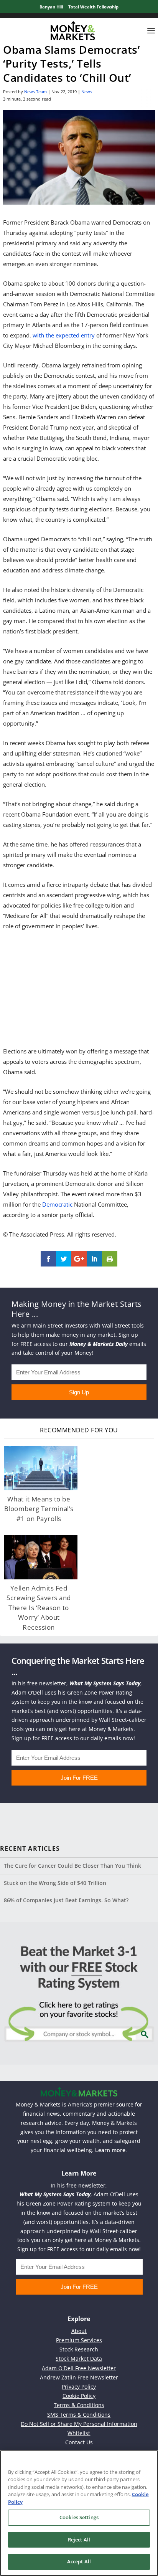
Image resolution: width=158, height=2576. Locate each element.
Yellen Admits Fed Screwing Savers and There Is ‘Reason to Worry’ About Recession (39, 1608)
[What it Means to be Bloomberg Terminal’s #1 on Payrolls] (41, 1468)
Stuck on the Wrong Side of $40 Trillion (55, 1883)
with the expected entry (64, 335)
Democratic (57, 1204)
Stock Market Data (79, 2359)
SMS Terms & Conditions (79, 2415)
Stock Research (79, 2349)
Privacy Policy (79, 2387)
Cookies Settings (79, 2517)
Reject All (79, 2540)
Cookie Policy (79, 2396)
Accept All (79, 2561)
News (87, 92)
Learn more (110, 2150)
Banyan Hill (51, 7)
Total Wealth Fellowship (93, 7)
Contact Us (79, 2442)
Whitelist (79, 2433)
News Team (35, 92)
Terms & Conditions (79, 2405)
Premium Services (79, 2340)
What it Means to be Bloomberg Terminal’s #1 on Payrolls (39, 1509)
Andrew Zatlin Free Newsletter (79, 2377)
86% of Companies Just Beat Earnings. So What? (66, 1900)
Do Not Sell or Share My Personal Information (79, 2424)
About (79, 2331)
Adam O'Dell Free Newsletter (79, 2368)
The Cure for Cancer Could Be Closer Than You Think (72, 1866)
